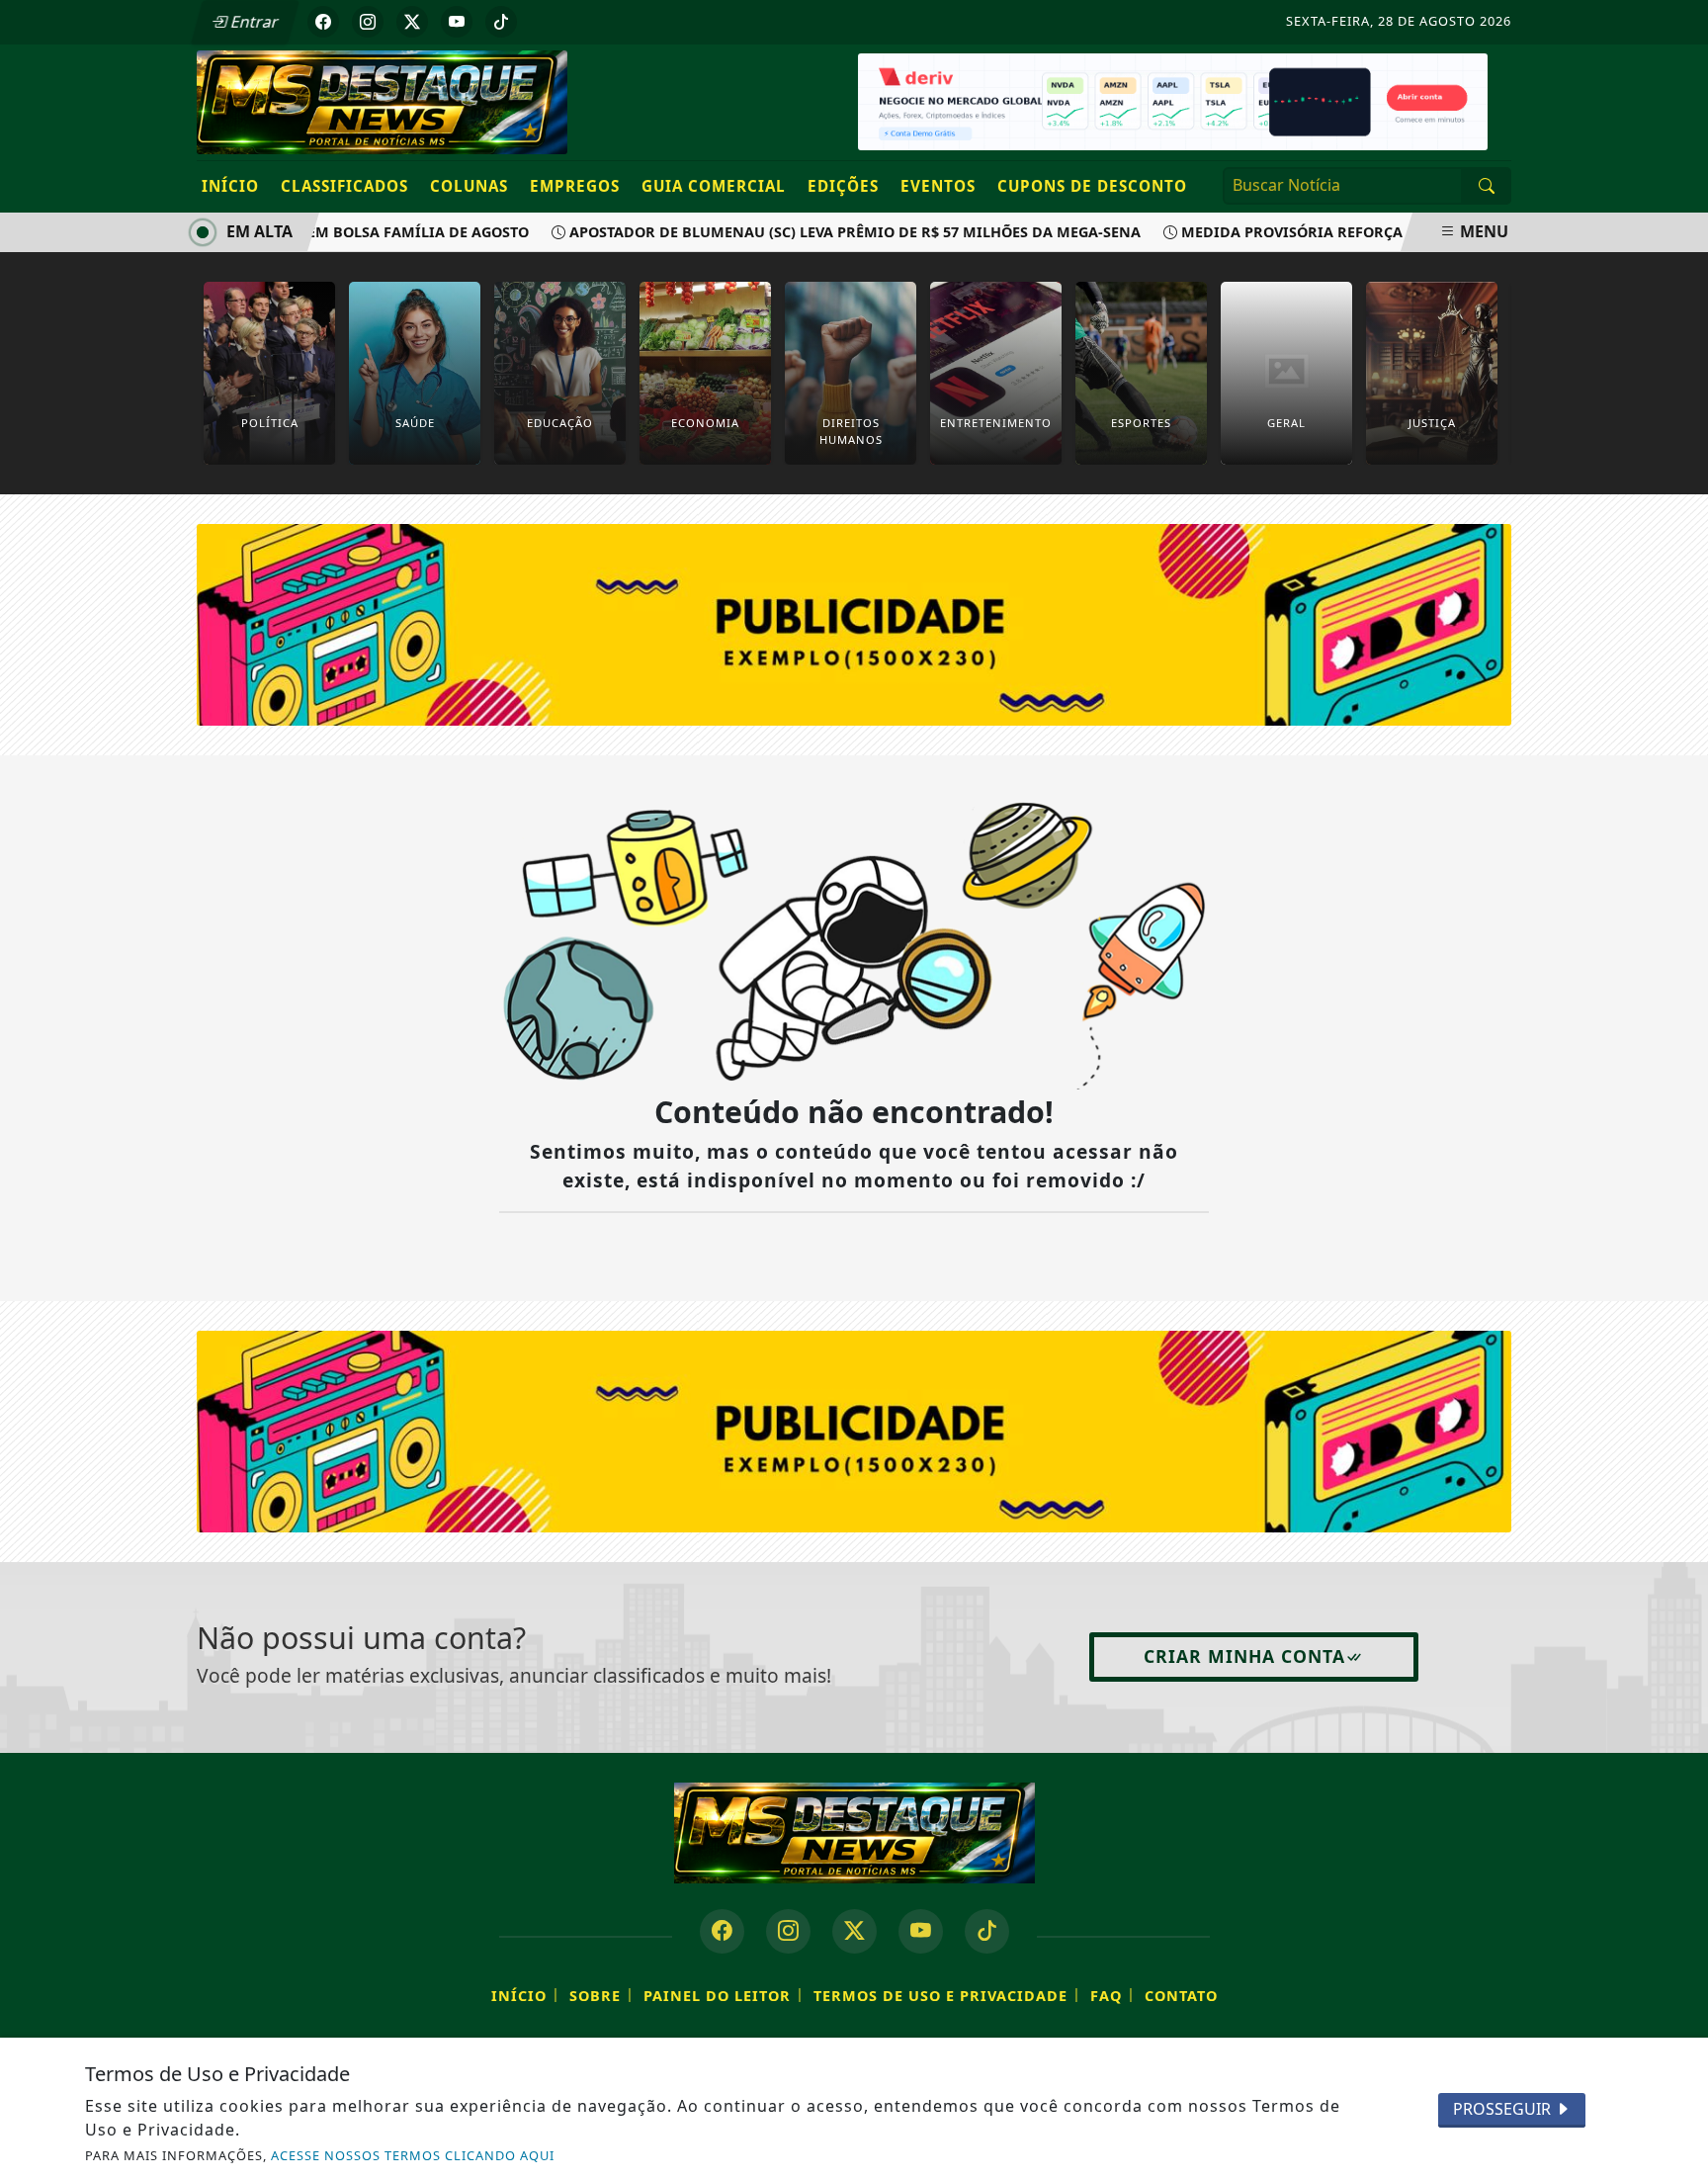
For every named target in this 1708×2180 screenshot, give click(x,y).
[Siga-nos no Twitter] (854, 1931)
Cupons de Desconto (1092, 186)
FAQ (1106, 1996)
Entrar (253, 22)
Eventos (938, 186)
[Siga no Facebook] (323, 22)
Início (230, 186)
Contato (1181, 1996)
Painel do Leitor (717, 1996)
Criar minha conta (1244, 1656)
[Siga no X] (412, 22)
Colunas (469, 186)
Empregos (575, 186)
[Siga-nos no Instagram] (788, 1931)
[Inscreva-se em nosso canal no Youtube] (921, 1931)
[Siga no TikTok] (501, 22)
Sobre (595, 1996)
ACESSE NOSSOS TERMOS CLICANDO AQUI (413, 2155)
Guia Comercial (714, 186)
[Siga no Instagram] (368, 22)
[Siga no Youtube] (457, 22)
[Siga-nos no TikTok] (987, 1931)
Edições (843, 186)
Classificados (344, 186)
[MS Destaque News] (382, 101)
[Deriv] (1173, 100)
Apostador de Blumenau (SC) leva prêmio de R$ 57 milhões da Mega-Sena (829, 232)
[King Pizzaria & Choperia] (854, 1430)
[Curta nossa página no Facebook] (722, 1931)
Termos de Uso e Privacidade (940, 1996)
